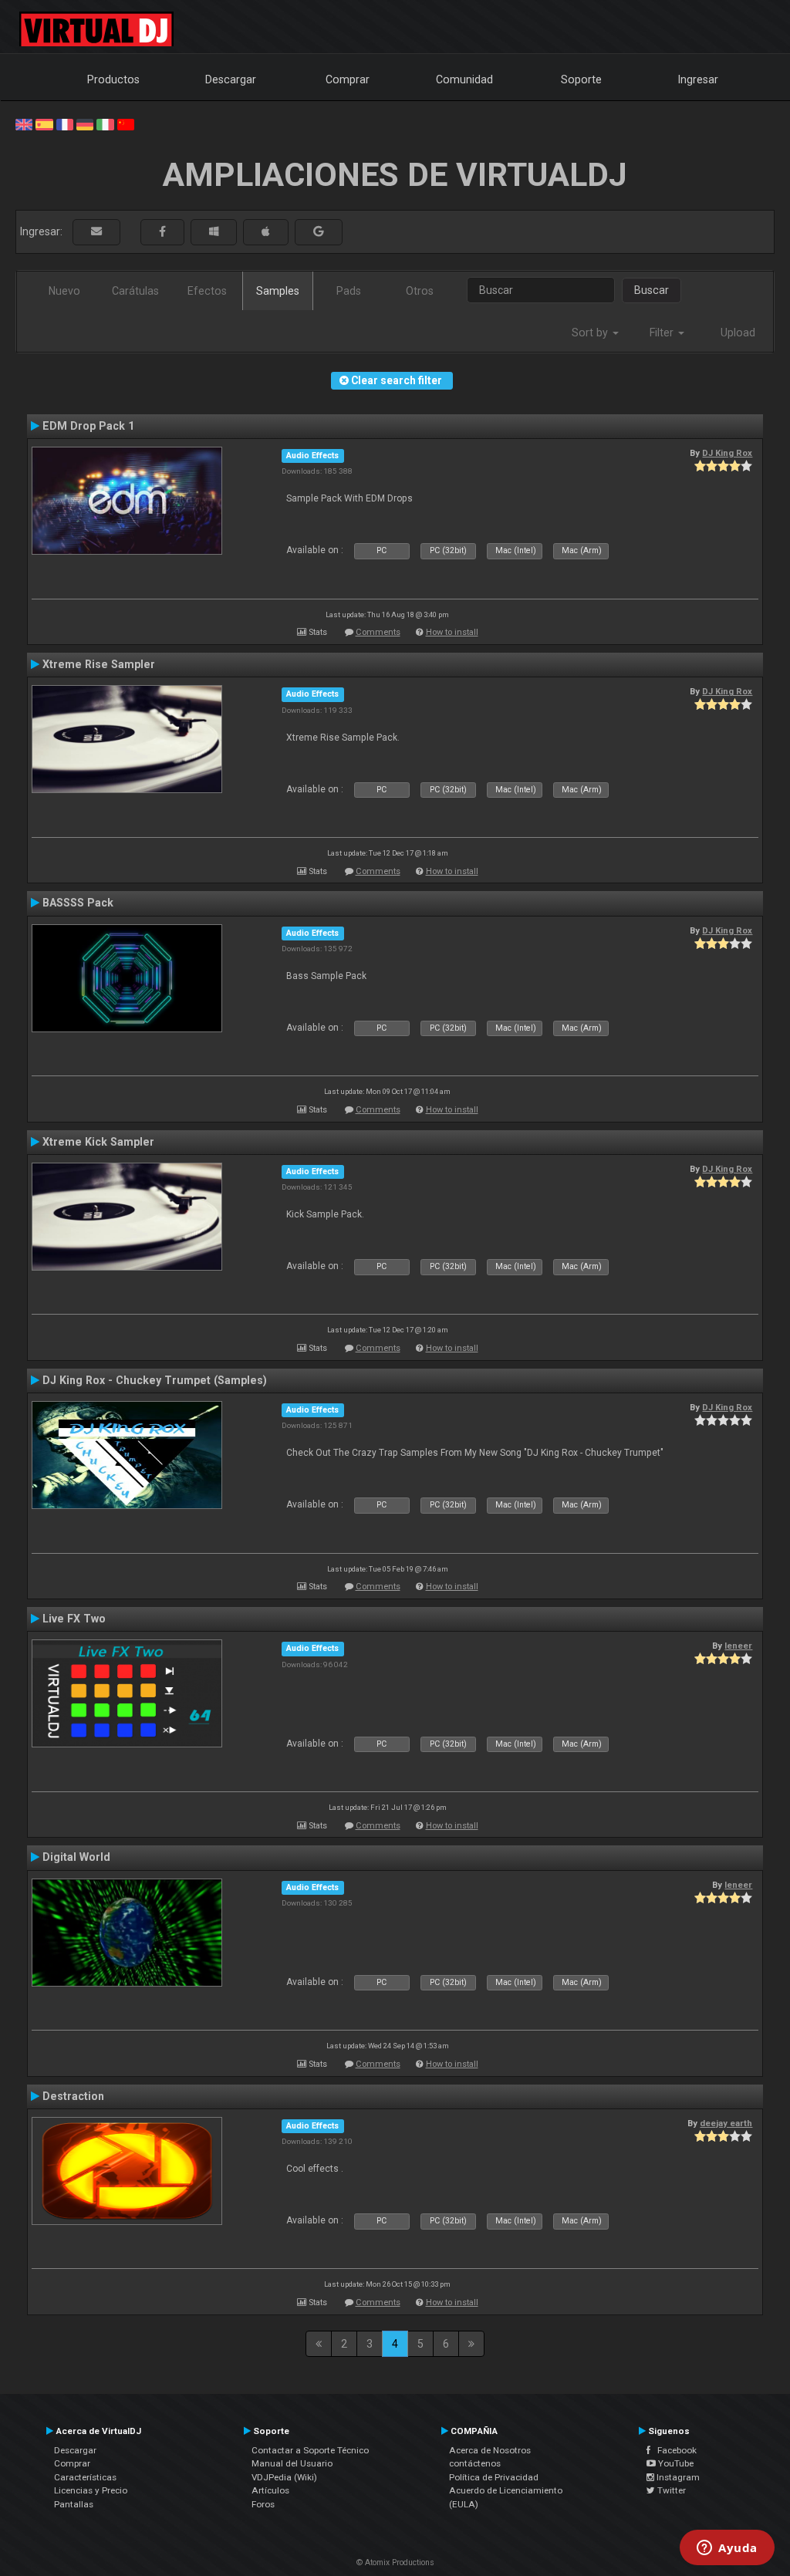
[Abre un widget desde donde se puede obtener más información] (727, 2549)
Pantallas (74, 2504)
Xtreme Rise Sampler (99, 664)
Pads (349, 291)
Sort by (591, 333)
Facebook (674, 2450)
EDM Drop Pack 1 (88, 426)
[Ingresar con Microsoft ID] (214, 232)
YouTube (675, 2463)
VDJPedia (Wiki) (284, 2477)
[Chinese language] (126, 123)
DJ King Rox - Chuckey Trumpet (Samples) (155, 1380)
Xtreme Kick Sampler (98, 1142)
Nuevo (64, 291)
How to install (452, 632)
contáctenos (475, 2463)
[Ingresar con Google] (319, 232)
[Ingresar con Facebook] (162, 232)
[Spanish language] (44, 123)
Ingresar (698, 79)
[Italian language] (105, 123)
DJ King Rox (727, 453)
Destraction (73, 2096)
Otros (420, 291)
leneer (738, 1646)
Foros (263, 2504)
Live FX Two (74, 1619)
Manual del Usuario (292, 2463)
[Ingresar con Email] (96, 232)
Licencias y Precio (91, 2490)
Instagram (677, 2477)
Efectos (207, 291)
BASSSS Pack (78, 903)
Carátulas (135, 291)
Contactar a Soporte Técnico (310, 2450)
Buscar (652, 290)
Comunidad (464, 79)
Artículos (270, 2490)
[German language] (85, 123)
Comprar (348, 79)
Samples (278, 291)
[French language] (65, 123)
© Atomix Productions (395, 2562)
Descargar (231, 79)
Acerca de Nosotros (490, 2450)
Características (85, 2477)
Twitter (670, 2490)
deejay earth (726, 2123)
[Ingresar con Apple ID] (266, 232)
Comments (378, 632)
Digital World (76, 1857)
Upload (738, 333)
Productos (113, 79)
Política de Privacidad (494, 2477)
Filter (663, 333)
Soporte (581, 79)
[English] (24, 123)
